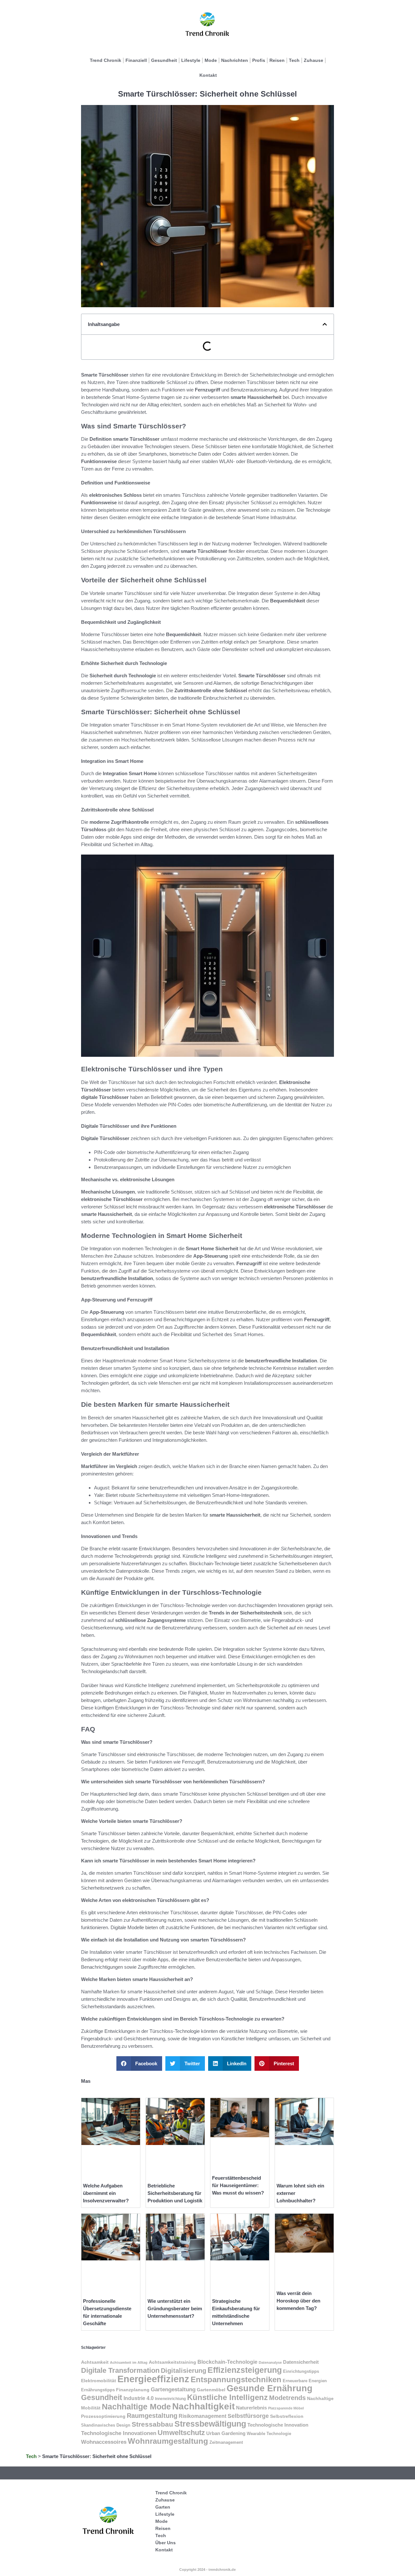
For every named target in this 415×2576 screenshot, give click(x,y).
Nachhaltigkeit (203, 2406)
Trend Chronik (106, 60)
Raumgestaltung (152, 2416)
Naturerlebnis (251, 2408)
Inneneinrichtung (170, 2399)
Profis (259, 60)
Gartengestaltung (173, 2390)
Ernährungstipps (98, 2390)
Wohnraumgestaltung (168, 2441)
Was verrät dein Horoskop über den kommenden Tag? (298, 2301)
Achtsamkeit (95, 2362)
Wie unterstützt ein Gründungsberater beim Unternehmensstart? (175, 2308)
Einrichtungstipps (301, 2371)
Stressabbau (152, 2424)
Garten (163, 2507)
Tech (294, 60)
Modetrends (287, 2398)
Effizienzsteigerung (245, 2370)
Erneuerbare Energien (305, 2381)
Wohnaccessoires (104, 2442)
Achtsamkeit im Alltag (129, 2362)
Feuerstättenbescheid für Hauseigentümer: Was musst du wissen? (238, 2185)
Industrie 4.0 (139, 2398)
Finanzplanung (133, 2390)
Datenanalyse (270, 2362)
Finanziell (136, 60)
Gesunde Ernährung (270, 2388)
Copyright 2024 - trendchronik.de (207, 2570)
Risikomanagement (202, 2416)
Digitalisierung (184, 2370)
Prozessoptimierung (103, 2416)
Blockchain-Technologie (227, 2362)
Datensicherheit (301, 2362)
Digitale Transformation (120, 2370)
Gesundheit (164, 60)
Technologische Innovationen (119, 2433)
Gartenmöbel (211, 2390)
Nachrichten (235, 60)
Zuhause (314, 60)
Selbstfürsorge (248, 2416)
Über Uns (166, 2543)
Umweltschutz (181, 2433)
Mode (211, 60)
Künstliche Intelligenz (227, 2397)
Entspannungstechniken (236, 2379)
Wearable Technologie (269, 2434)
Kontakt (208, 75)
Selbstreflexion (287, 2416)
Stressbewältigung (210, 2424)
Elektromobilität (99, 2381)
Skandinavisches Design (106, 2425)
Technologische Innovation (278, 2425)
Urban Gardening (226, 2433)
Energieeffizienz (153, 2379)
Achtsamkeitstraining (172, 2362)
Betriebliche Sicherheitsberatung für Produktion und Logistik (175, 2193)
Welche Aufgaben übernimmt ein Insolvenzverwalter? (106, 2193)
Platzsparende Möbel (286, 2408)
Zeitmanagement (226, 2442)
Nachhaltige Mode (136, 2407)
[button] (325, 324)
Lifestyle (191, 60)
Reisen (277, 60)
